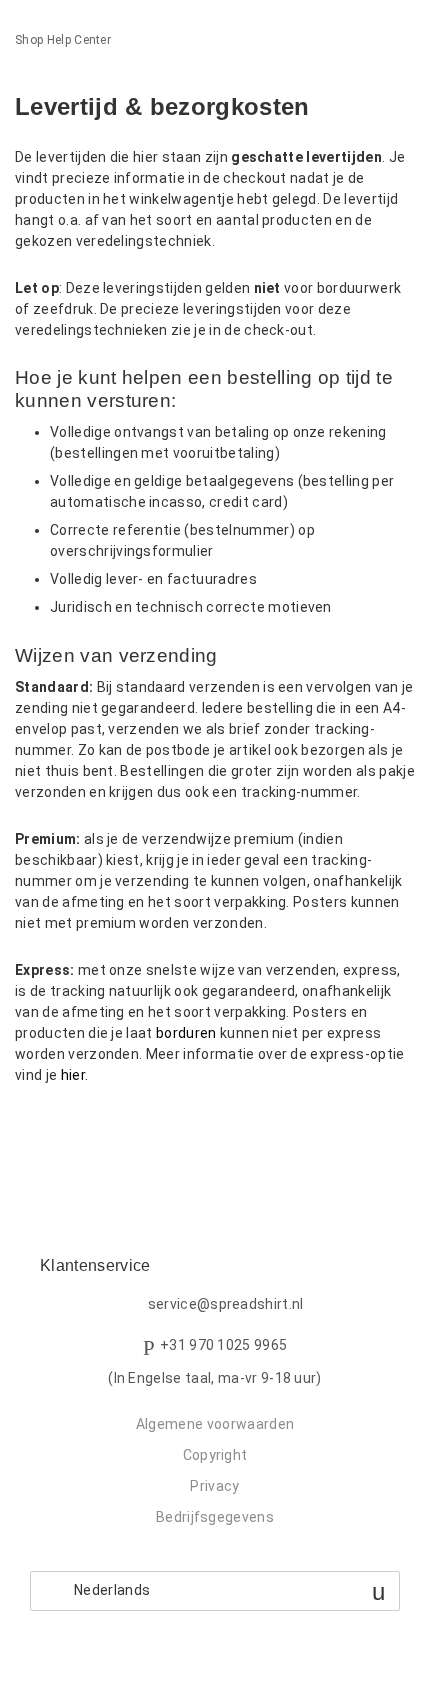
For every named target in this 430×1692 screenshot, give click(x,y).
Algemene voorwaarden (215, 1424)
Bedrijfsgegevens (215, 1517)
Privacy (214, 1486)
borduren (186, 1033)
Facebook (30, 1128)
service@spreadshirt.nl (226, 1304)
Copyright (215, 1455)
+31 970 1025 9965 (223, 1345)
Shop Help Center (63, 40)
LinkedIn (99, 1128)
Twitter (64, 1128)
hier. (75, 1075)
